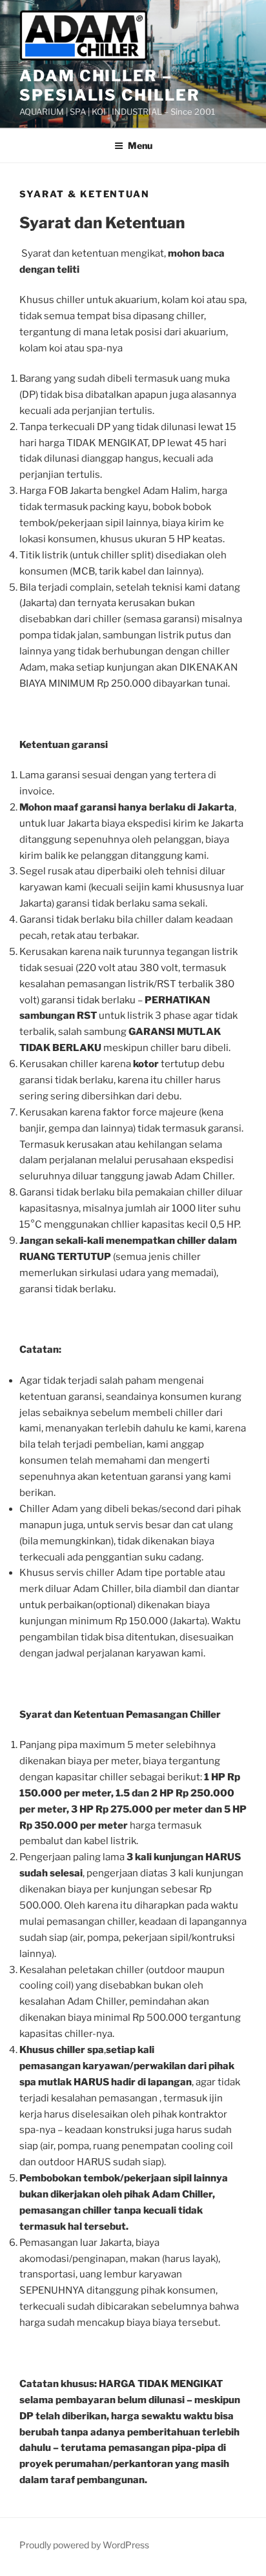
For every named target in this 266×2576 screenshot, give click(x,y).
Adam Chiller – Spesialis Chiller (110, 85)
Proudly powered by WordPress (84, 2545)
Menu (140, 145)
